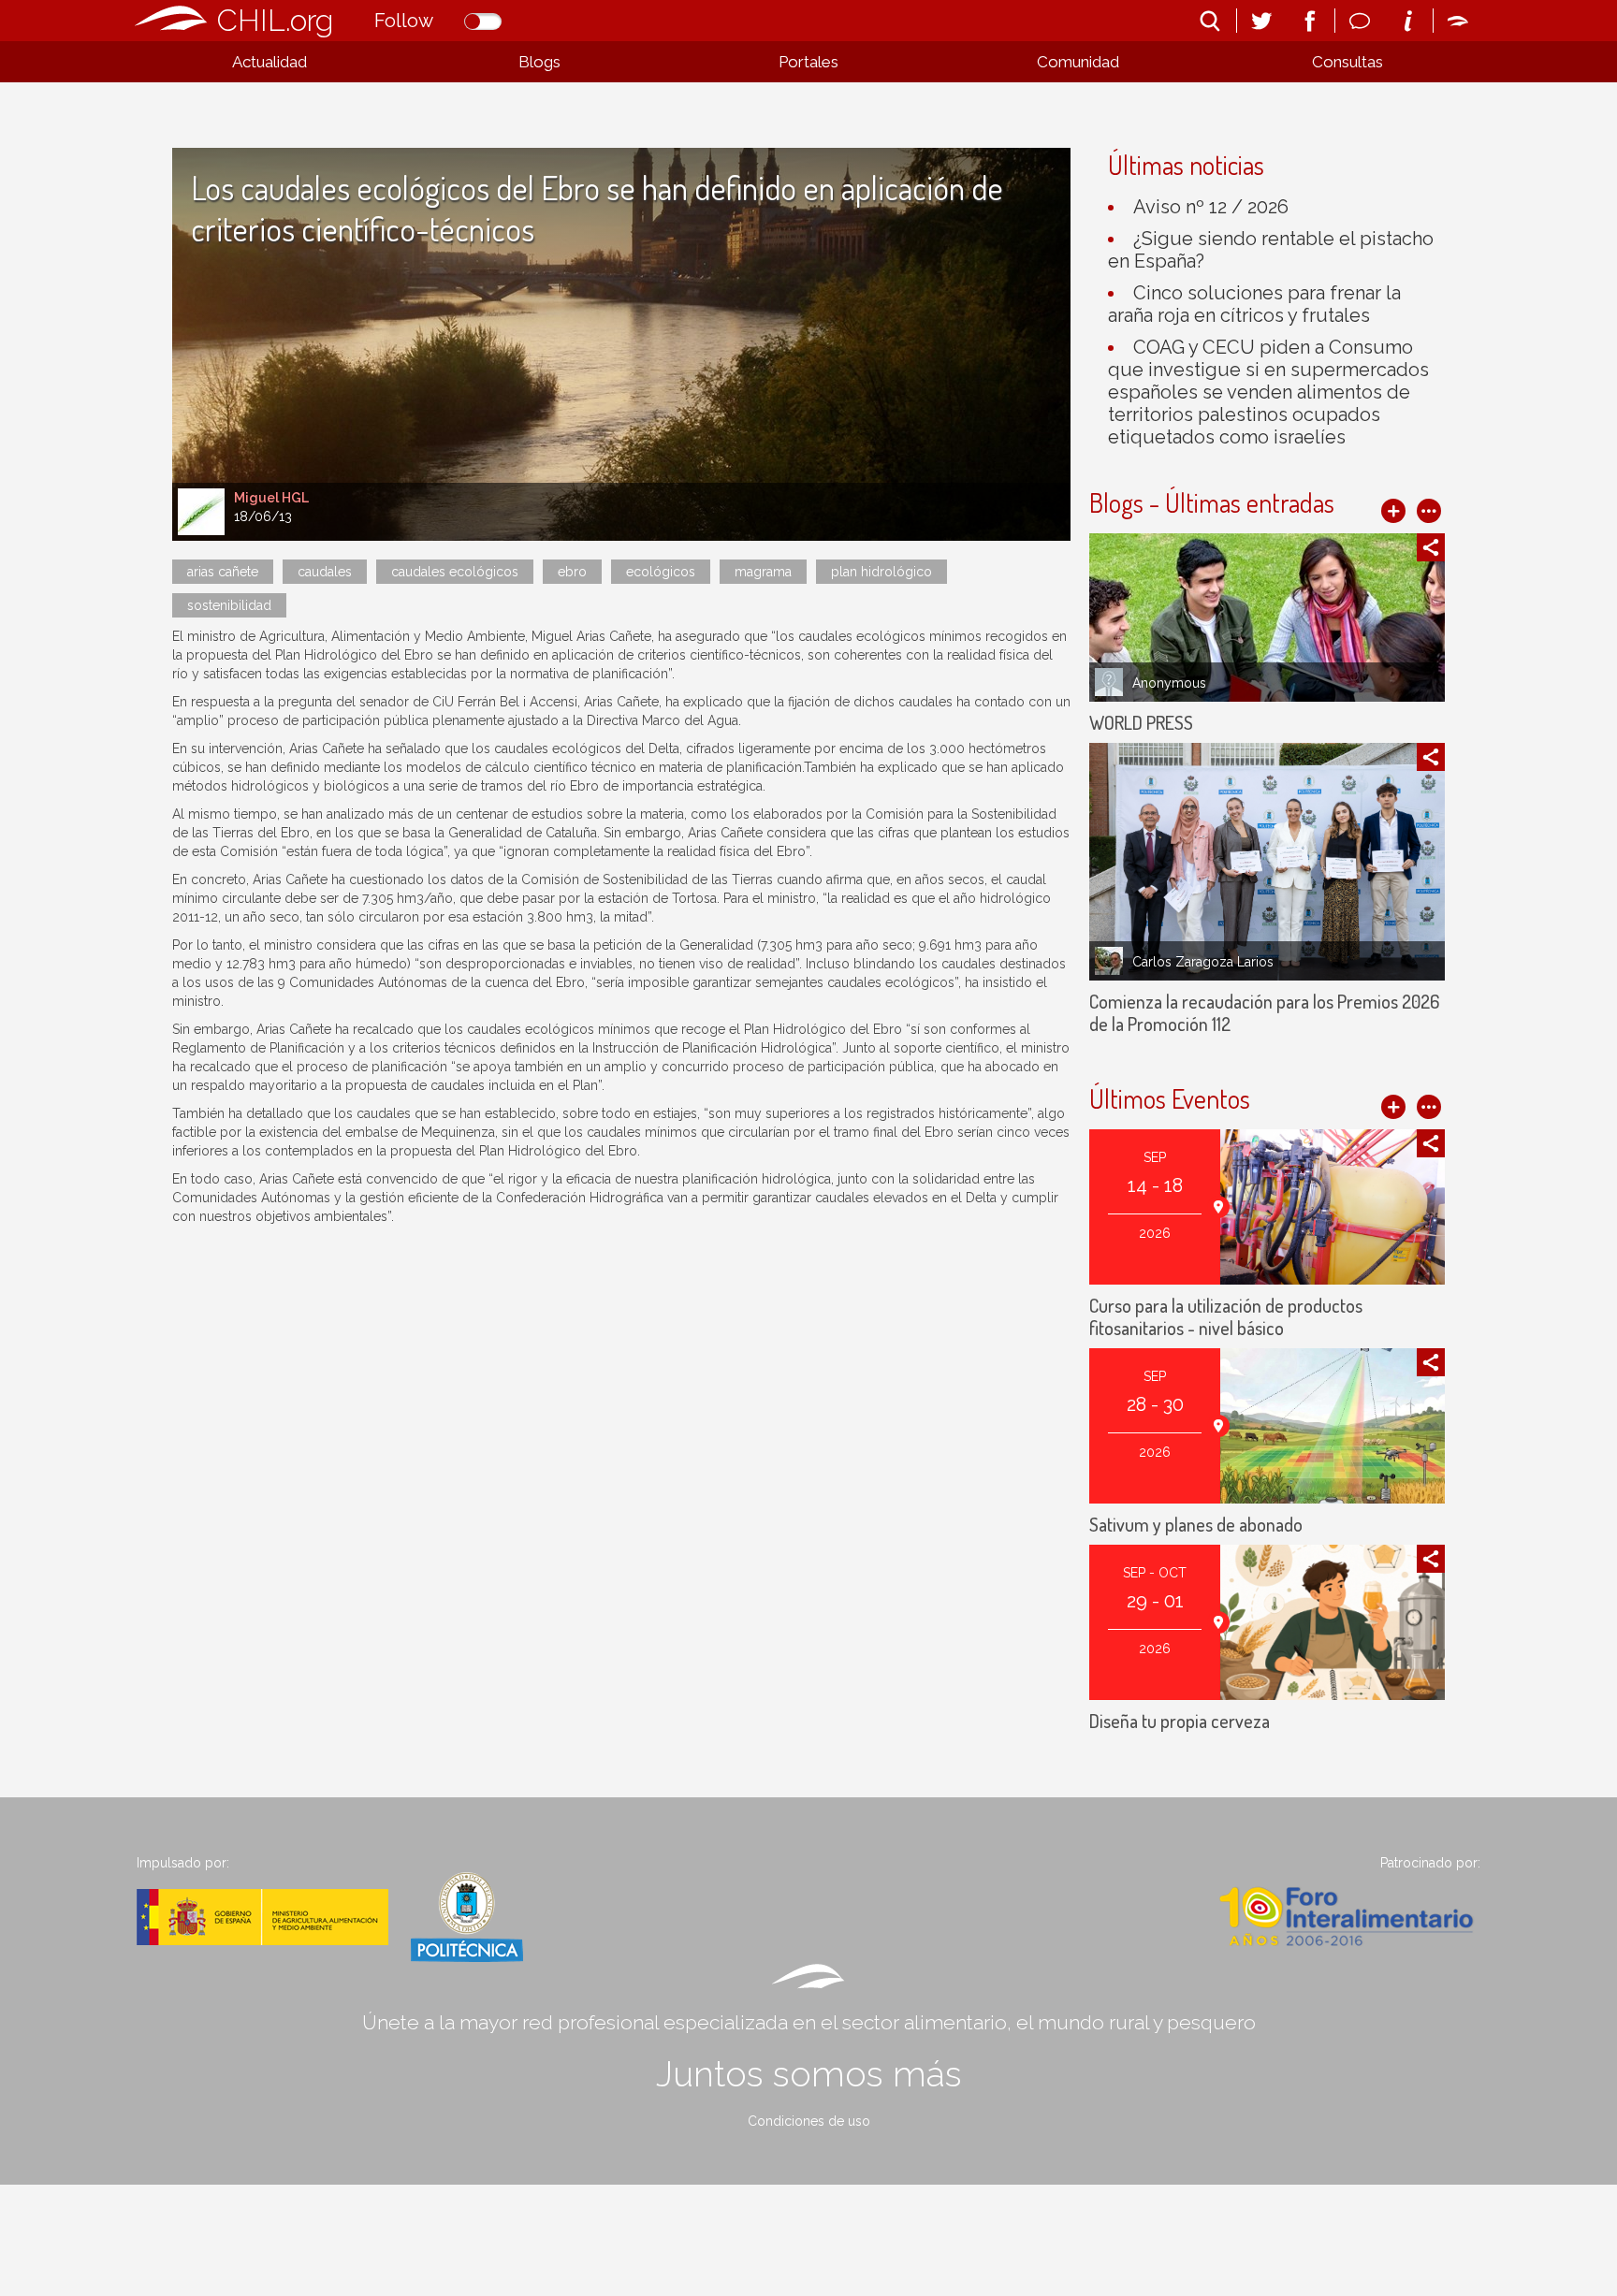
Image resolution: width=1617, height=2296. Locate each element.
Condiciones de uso (809, 2121)
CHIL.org (275, 20)
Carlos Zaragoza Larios (1203, 962)
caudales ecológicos (455, 572)
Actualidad (269, 62)
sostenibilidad (229, 605)
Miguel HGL (271, 498)
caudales (325, 572)
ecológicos (661, 572)
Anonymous (1169, 683)
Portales (808, 62)
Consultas (1347, 62)
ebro (572, 572)
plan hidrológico (881, 572)
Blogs (539, 62)
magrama (763, 572)
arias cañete (223, 572)
